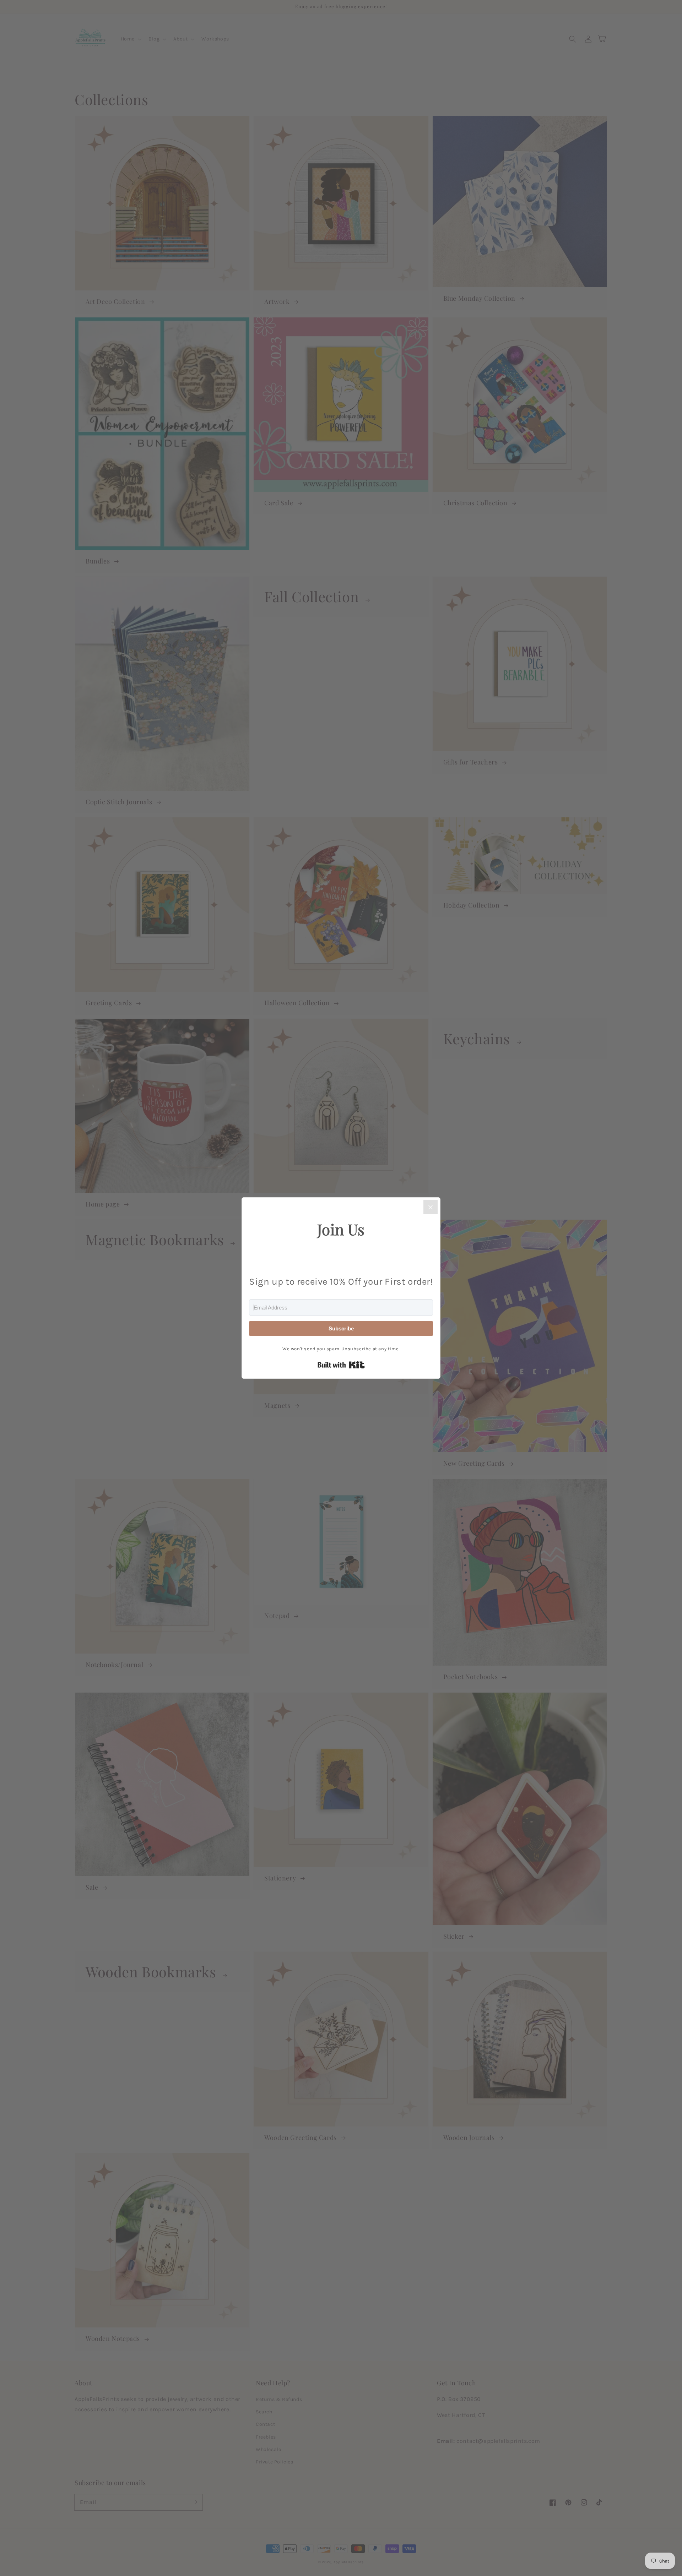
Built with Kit (341, 1365)
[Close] (431, 1207)
